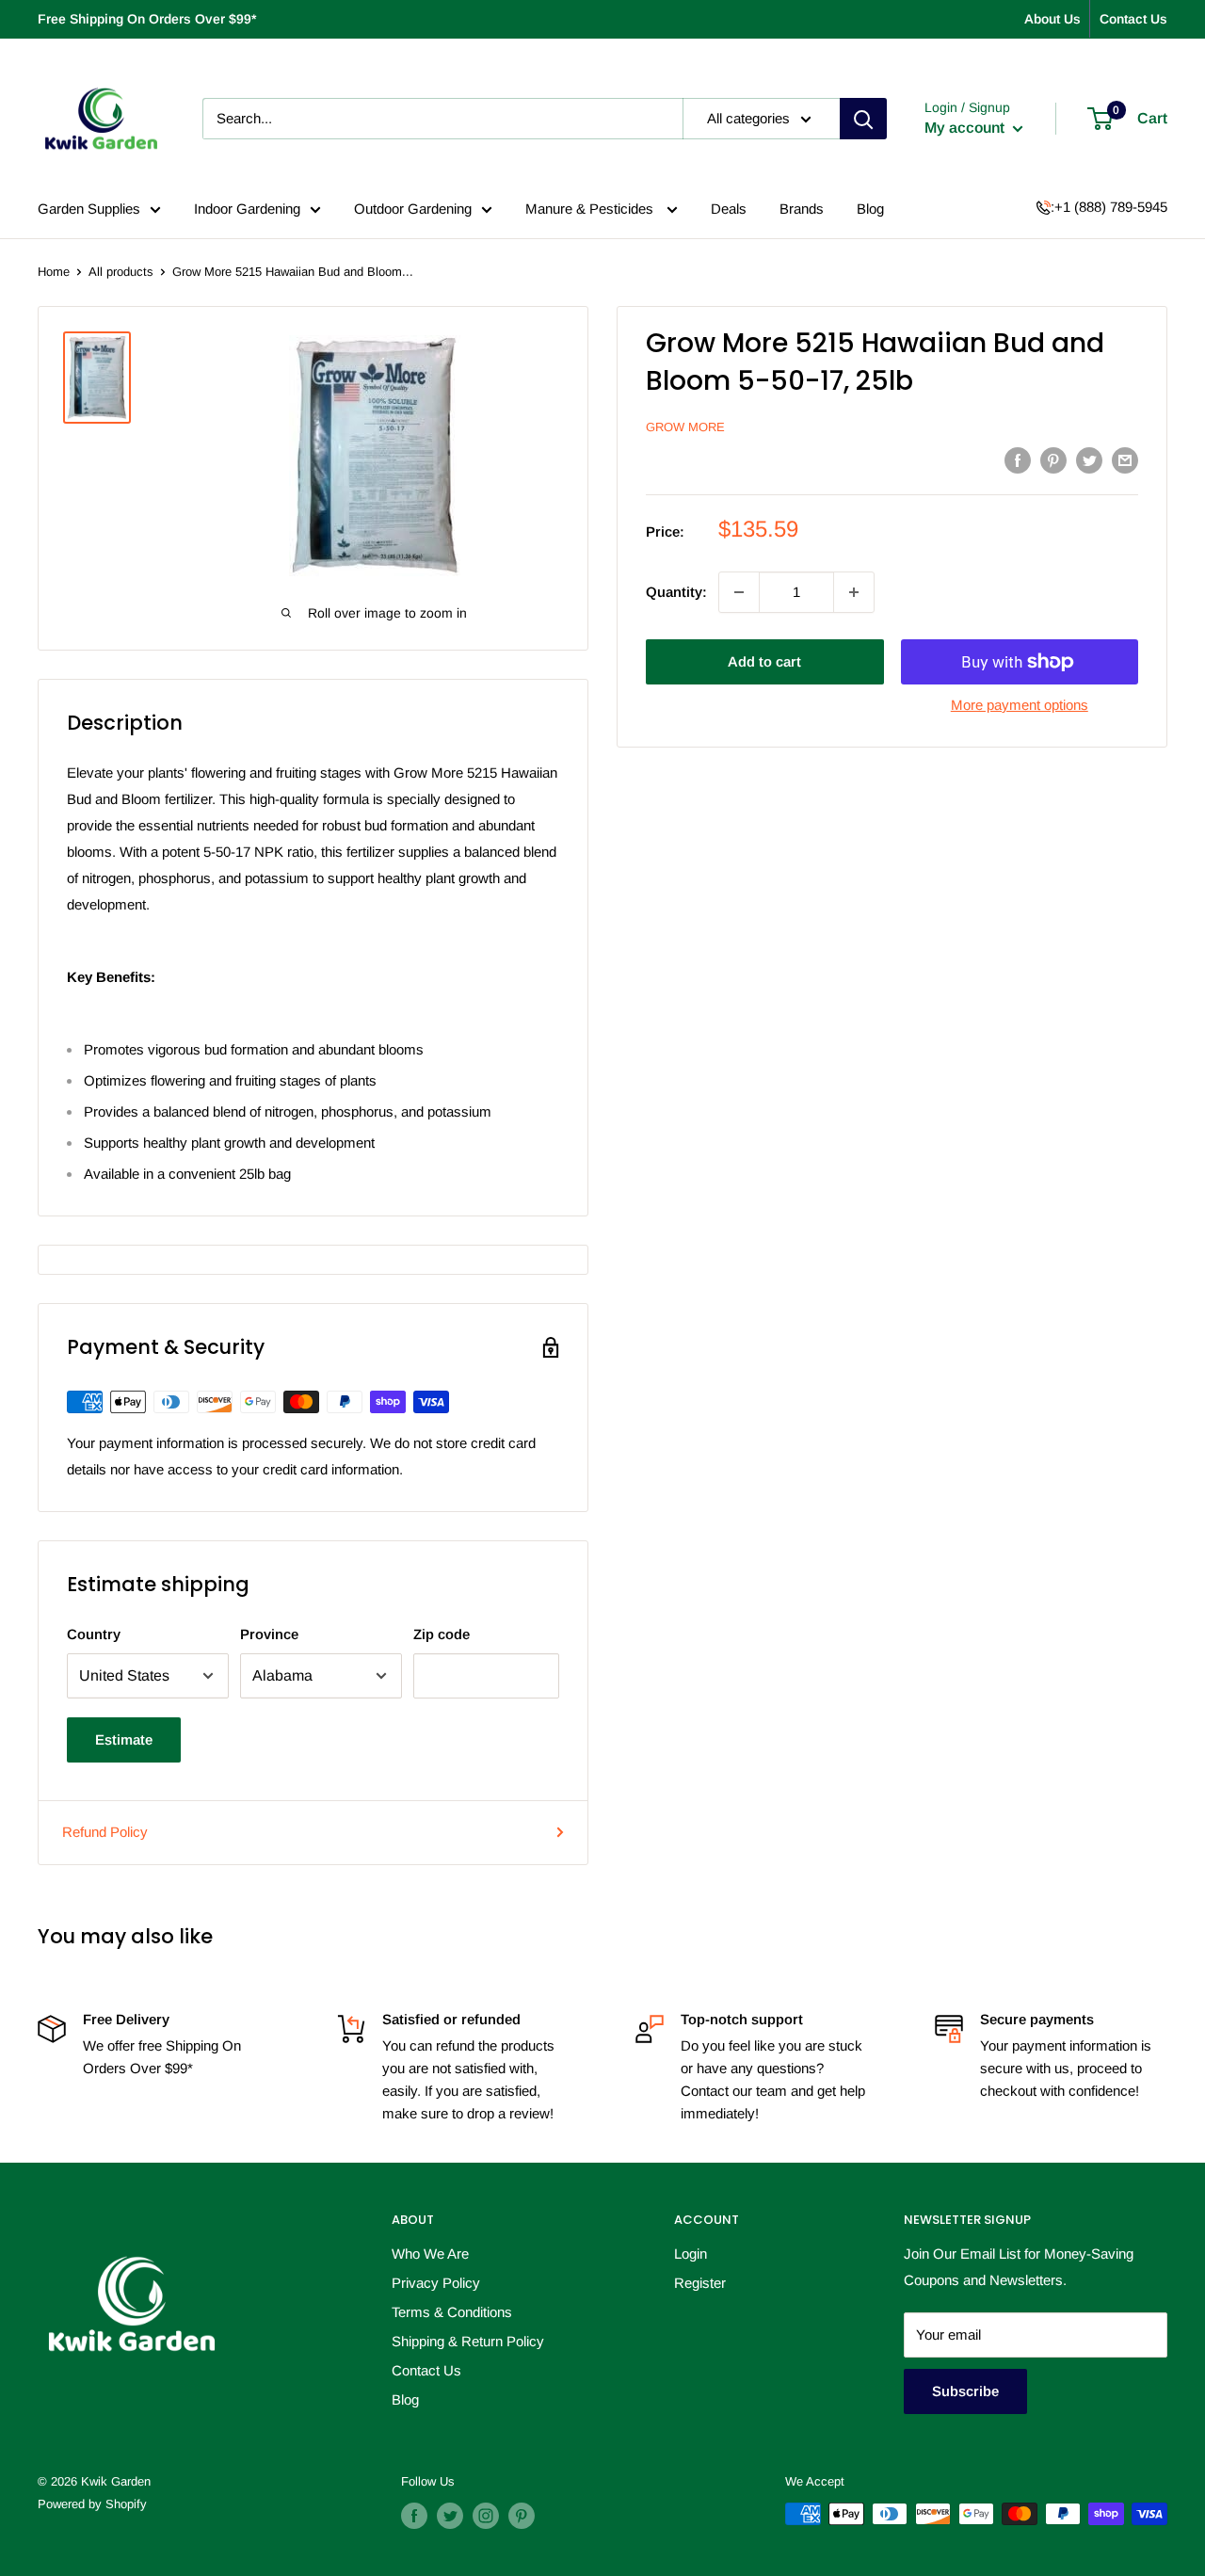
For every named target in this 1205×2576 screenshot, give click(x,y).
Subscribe (965, 2391)
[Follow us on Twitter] (450, 2516)
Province (269, 1634)
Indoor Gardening (247, 209)
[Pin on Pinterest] (1053, 460)
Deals (729, 209)
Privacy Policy (436, 2283)
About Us (1052, 19)
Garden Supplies (89, 209)
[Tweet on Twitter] (1089, 460)
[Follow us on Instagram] (486, 2516)
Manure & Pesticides (591, 209)
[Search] (863, 119)
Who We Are (430, 2254)
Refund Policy (105, 1832)
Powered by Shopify (92, 2504)
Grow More (685, 427)
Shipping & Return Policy (468, 2341)
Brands (802, 209)
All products (121, 272)
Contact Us (1133, 19)
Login (691, 2254)
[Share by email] (1125, 460)
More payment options (1020, 705)
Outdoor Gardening (413, 209)
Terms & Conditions (452, 2312)
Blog (870, 209)
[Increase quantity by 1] (854, 592)
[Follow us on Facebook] (414, 2516)
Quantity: (676, 592)
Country (94, 1634)
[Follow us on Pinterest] (522, 2516)
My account (966, 128)
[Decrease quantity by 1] (739, 592)
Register (700, 2283)
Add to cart (764, 661)
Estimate (124, 1739)
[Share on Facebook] (1018, 460)
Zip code (442, 1634)
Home (54, 272)
